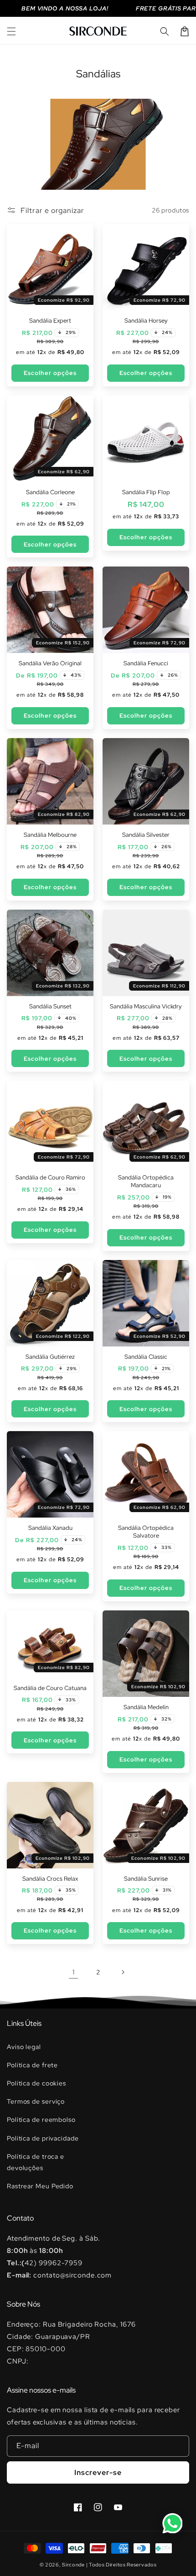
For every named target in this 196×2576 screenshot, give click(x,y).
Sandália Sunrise (146, 1879)
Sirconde (73, 2565)
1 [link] (74, 1972)
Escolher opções (50, 373)
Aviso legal (24, 2047)
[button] (11, 31)
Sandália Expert (50, 321)
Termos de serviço (36, 2101)
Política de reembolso (41, 2120)
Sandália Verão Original (50, 663)
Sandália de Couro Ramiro (50, 1178)
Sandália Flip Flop (146, 492)
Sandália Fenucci (146, 663)
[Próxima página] (123, 1972)
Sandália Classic (146, 1357)
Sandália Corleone (50, 492)
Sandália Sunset (50, 1007)
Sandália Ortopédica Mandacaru (146, 1182)
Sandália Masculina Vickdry (146, 1007)
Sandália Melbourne (50, 835)
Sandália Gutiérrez (50, 1357)
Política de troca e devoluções (36, 2162)
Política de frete (32, 2065)
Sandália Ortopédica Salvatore (146, 1532)
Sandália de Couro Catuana (50, 1688)
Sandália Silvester (146, 835)
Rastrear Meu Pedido (40, 2186)
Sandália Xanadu (50, 1528)
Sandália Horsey (146, 321)
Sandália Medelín (146, 1707)
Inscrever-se (98, 2472)
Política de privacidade (43, 2138)
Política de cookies (36, 2083)
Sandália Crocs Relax (50, 1879)
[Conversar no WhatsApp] (172, 2523)
